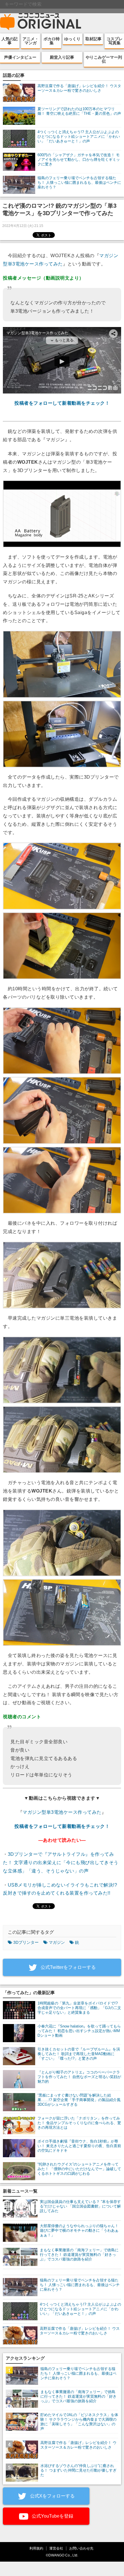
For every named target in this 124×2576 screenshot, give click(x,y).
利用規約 (36, 2548)
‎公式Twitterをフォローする (68, 1967)
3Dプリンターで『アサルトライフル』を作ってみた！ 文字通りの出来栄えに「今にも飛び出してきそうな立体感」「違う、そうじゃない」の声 (61, 1863)
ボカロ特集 (52, 41)
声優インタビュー (20, 57)
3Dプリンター (26, 1942)
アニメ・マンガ (31, 41)
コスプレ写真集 (114, 41)
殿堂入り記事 (62, 57)
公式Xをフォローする (52, 2496)
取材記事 (93, 39)
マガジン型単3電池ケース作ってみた (62, 1812)
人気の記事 (10, 41)
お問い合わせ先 (81, 2548)
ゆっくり (72, 39)
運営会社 (56, 2548)
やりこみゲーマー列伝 (104, 59)
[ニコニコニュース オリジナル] (41, 22)
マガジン (57, 1942)
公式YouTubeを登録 (52, 2516)
